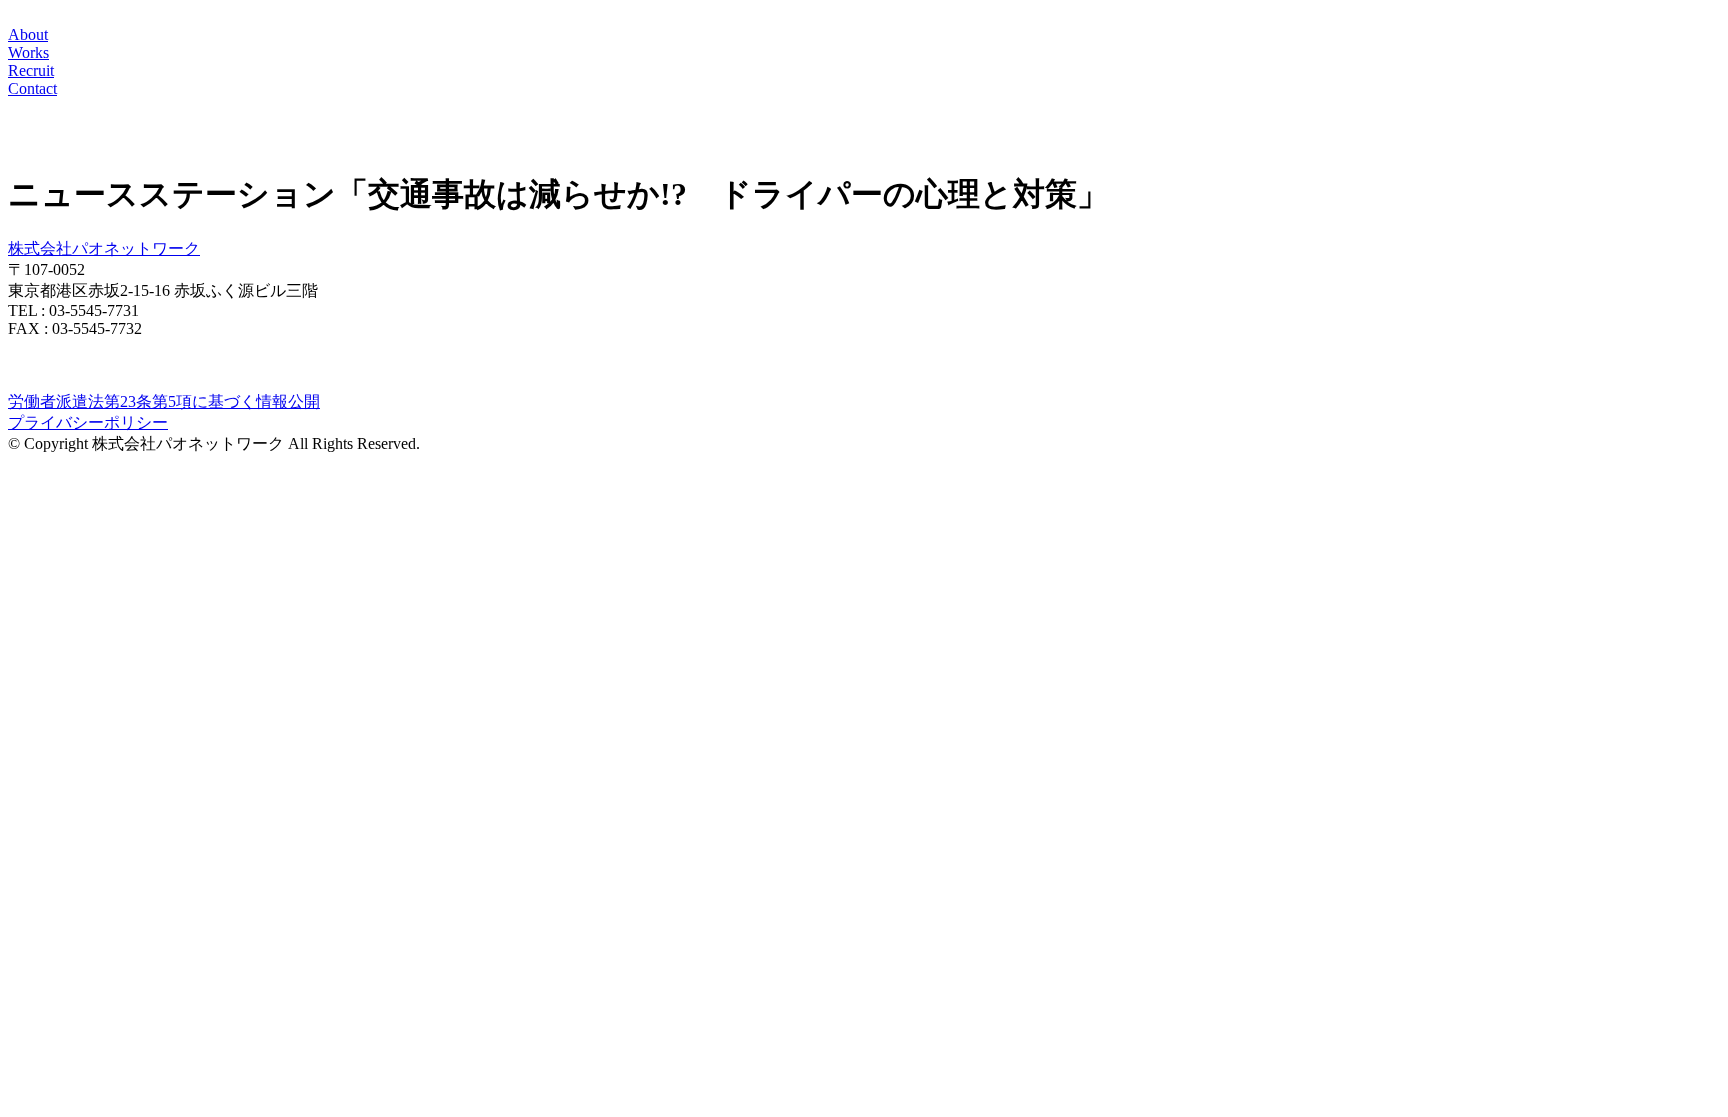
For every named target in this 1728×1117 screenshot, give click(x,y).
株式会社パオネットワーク (104, 248)
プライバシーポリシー (88, 422)
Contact (32, 88)
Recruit (31, 70)
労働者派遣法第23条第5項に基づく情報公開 (164, 401)
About (28, 34)
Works (28, 52)
